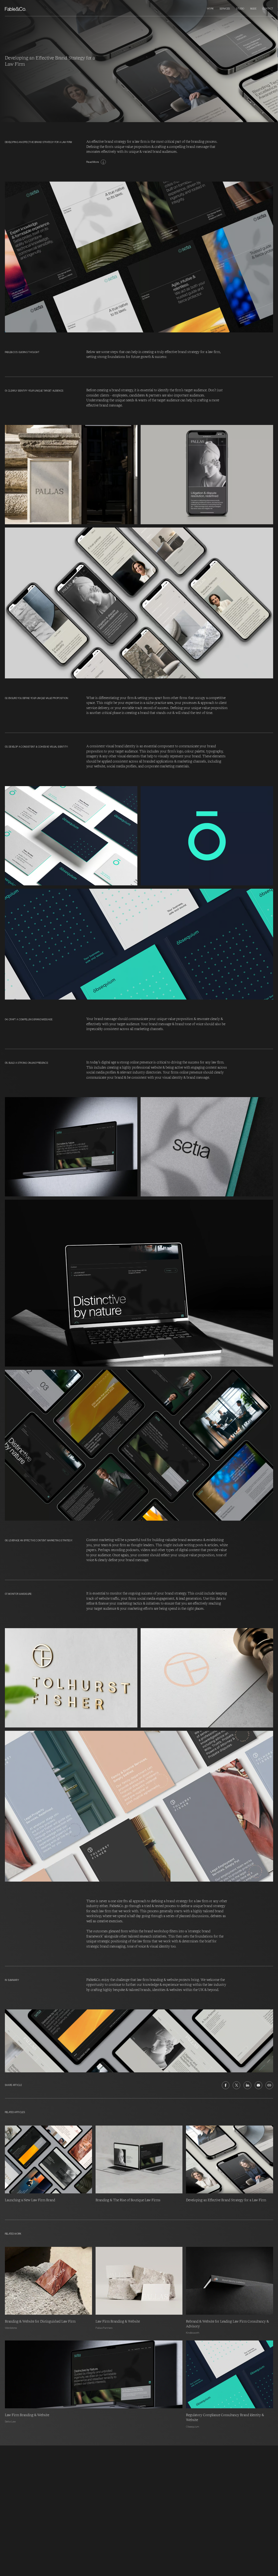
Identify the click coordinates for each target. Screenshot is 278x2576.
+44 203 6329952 (15, 2448)
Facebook (65, 2463)
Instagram (65, 2448)
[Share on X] (236, 2085)
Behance (64, 2456)
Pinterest (64, 2459)
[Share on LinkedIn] (247, 2085)
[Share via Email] (258, 2085)
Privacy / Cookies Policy (21, 2488)
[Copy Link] (269, 2085)
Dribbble (64, 2452)
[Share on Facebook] (226, 2085)
